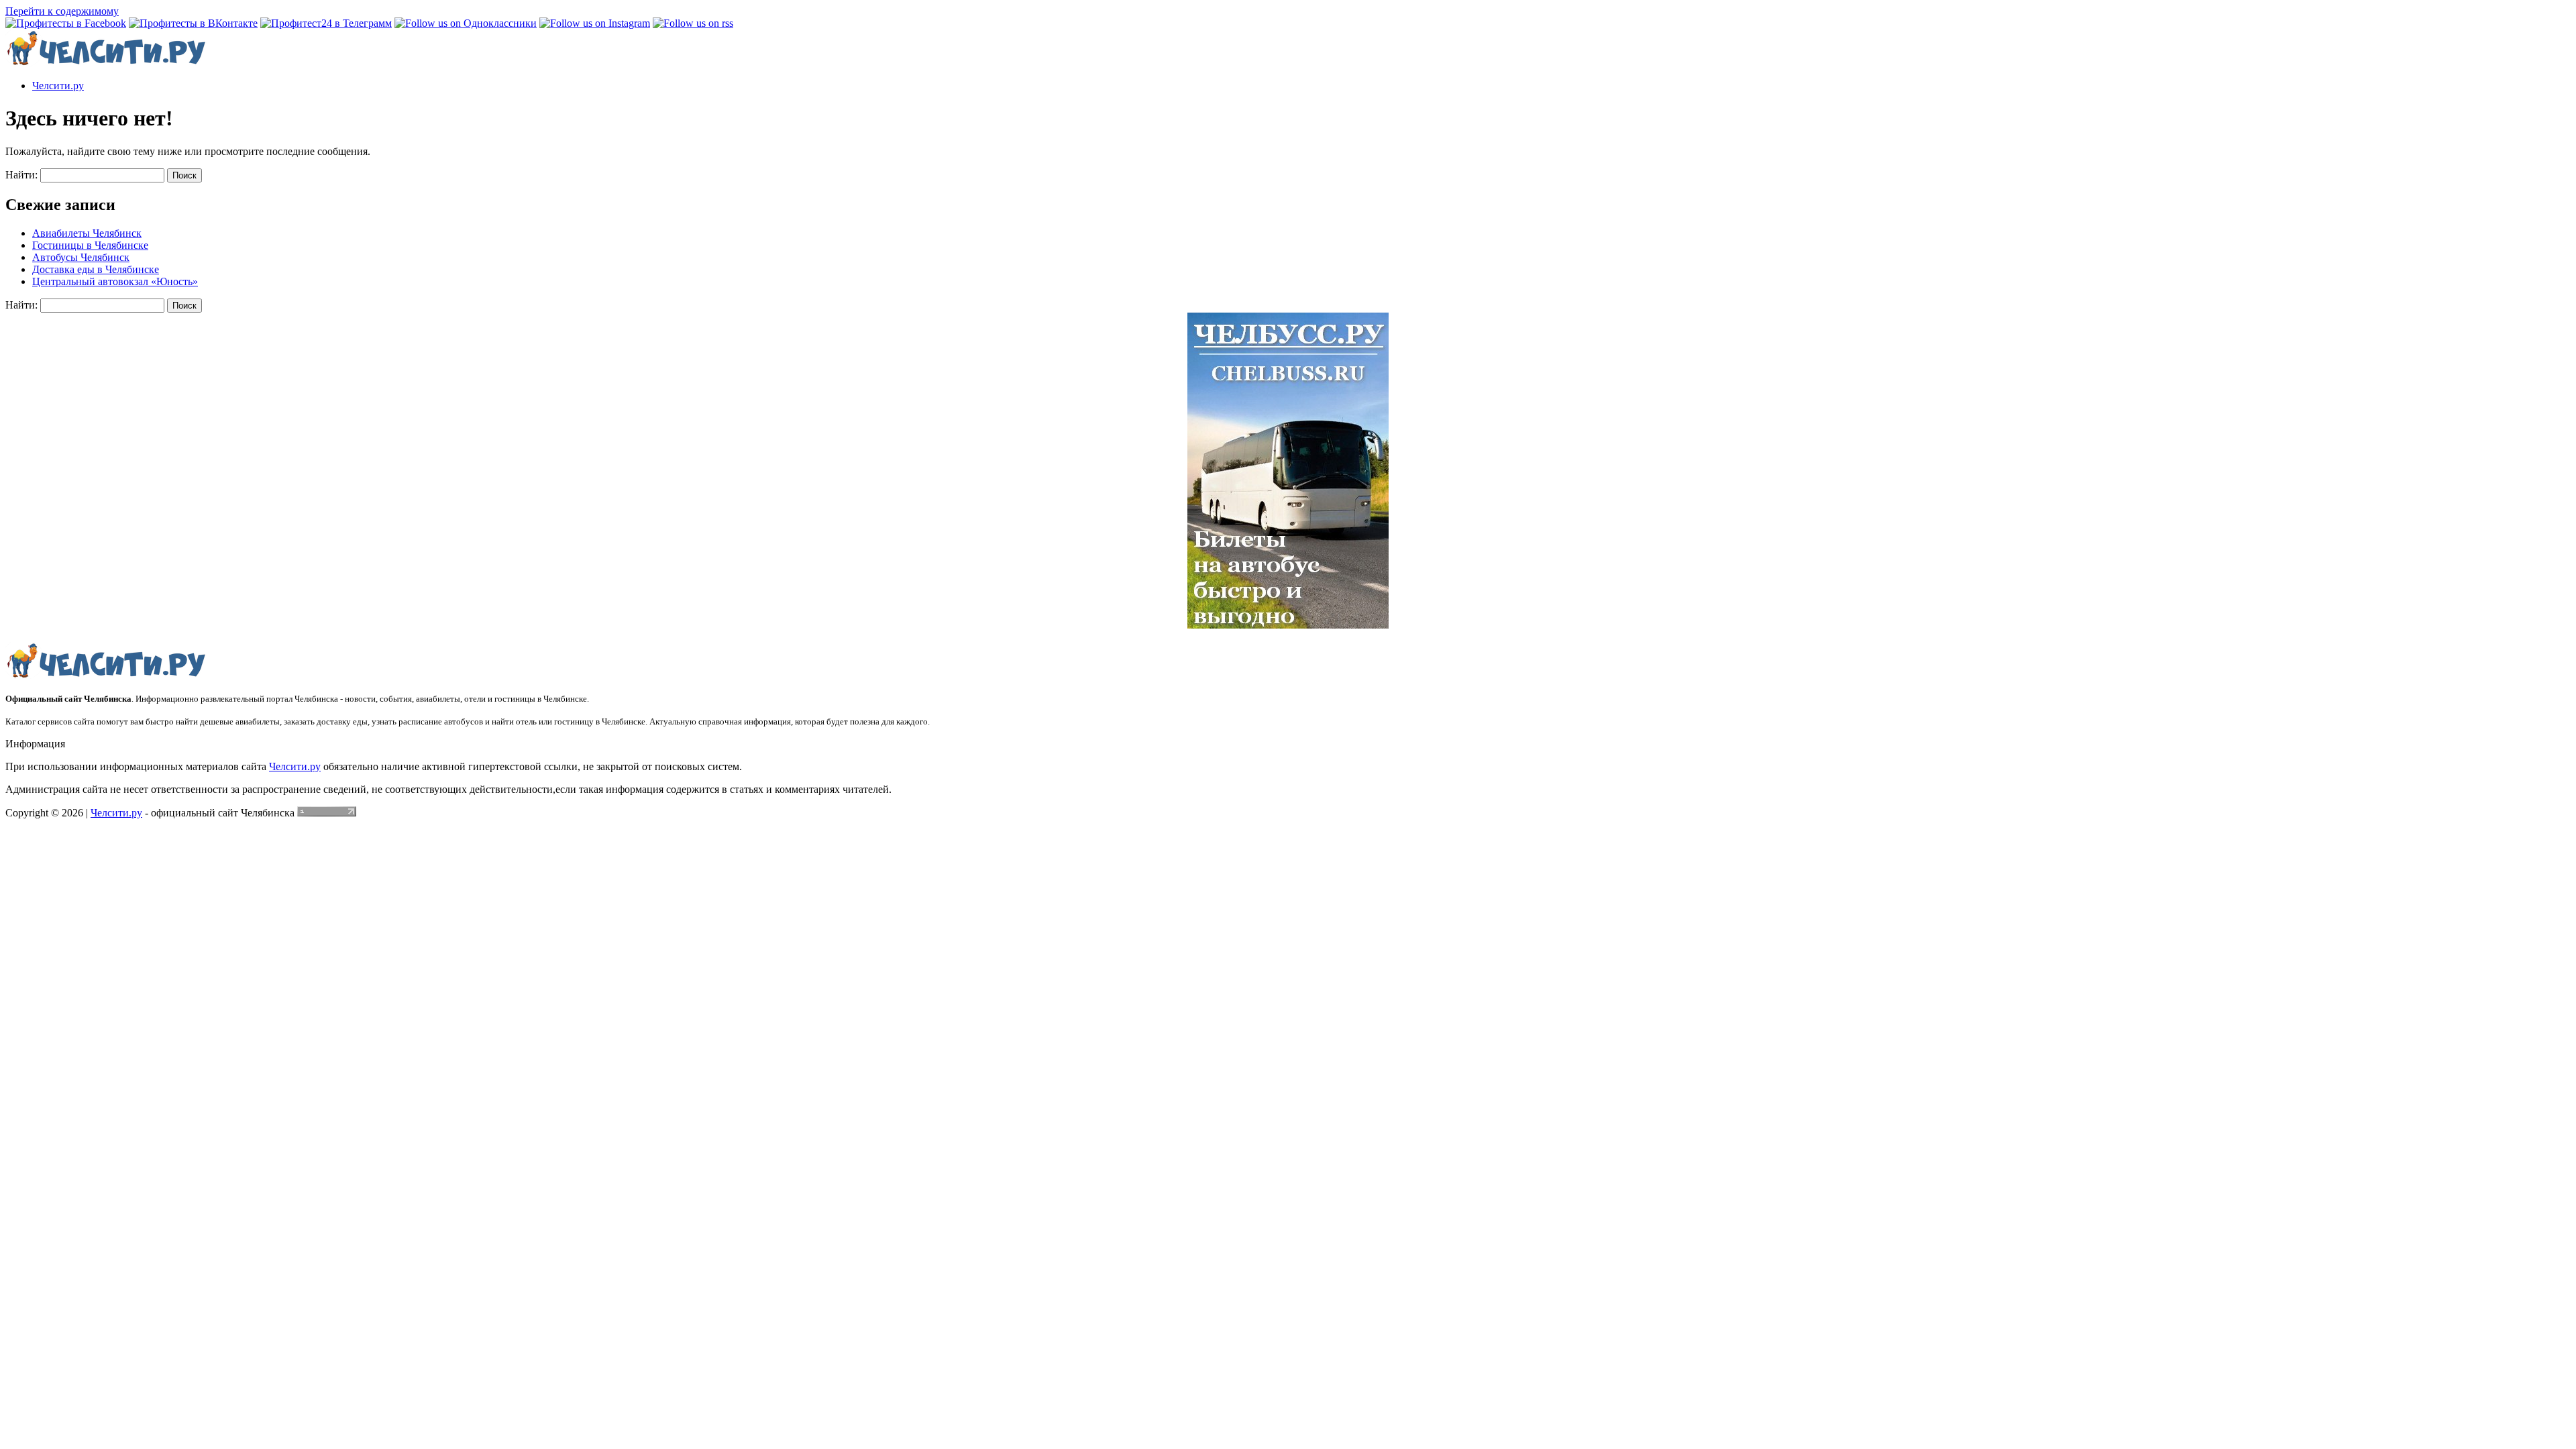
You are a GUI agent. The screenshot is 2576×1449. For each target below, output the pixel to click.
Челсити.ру (58, 86)
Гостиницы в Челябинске (90, 245)
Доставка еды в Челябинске (96, 269)
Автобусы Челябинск (81, 257)
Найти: (21, 175)
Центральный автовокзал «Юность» (115, 281)
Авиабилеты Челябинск (87, 233)
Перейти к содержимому (62, 11)
